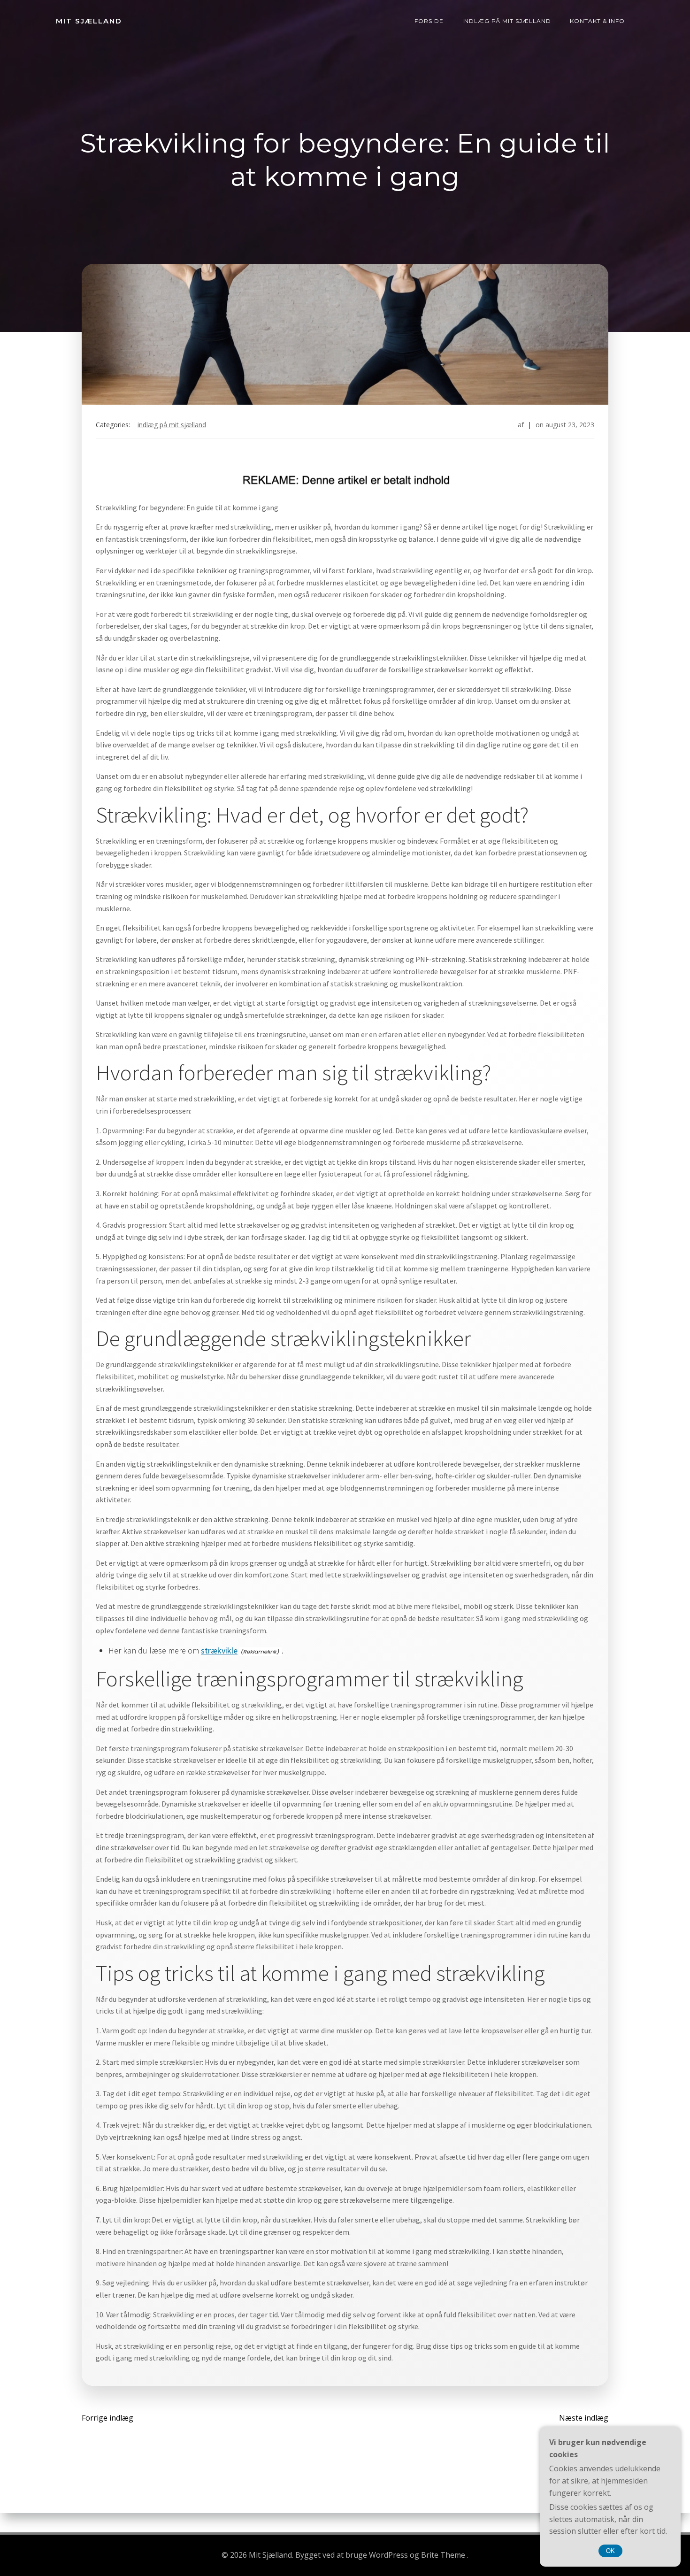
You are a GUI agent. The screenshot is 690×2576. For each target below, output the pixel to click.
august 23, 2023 (570, 425)
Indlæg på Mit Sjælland (507, 21)
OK (610, 2551)
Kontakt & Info (597, 21)
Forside (429, 21)
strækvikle (219, 1650)
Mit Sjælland (89, 21)
